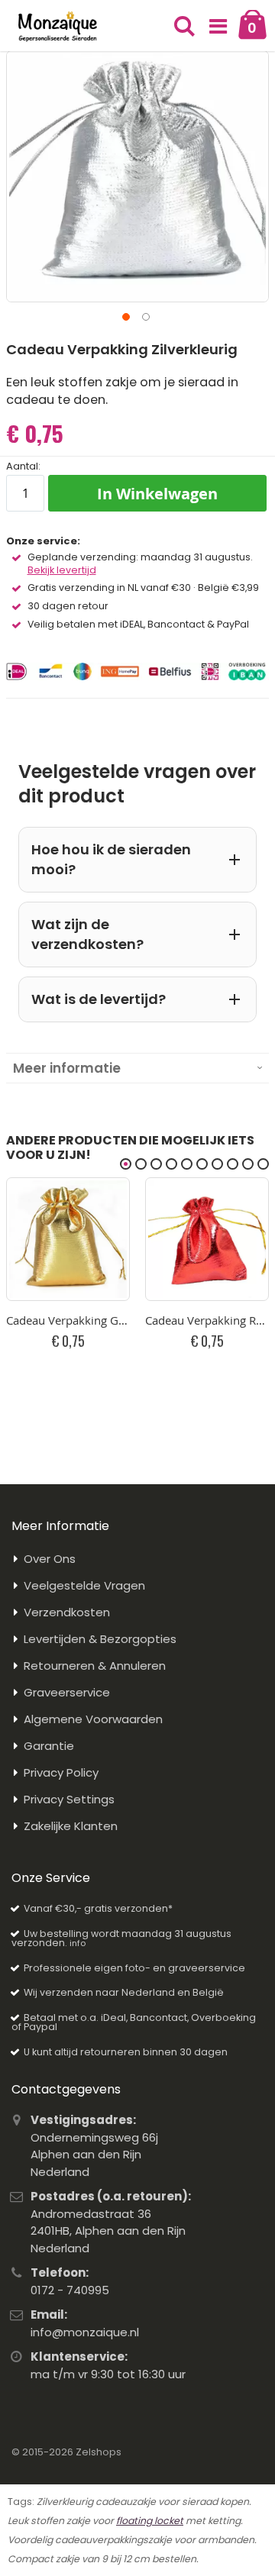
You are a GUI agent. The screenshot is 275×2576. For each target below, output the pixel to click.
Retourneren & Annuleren (95, 1666)
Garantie (49, 1746)
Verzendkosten (67, 1612)
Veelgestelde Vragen (84, 1585)
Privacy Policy (61, 1772)
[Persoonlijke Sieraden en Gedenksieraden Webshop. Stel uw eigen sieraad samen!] (58, 27)
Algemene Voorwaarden (93, 1719)
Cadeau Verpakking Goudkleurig (68, 1320)
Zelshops (99, 2452)
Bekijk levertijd (62, 570)
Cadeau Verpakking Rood (207, 1320)
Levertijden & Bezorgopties (100, 1639)
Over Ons (50, 1559)
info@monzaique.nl (85, 2332)
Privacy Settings (69, 1799)
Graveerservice (67, 1692)
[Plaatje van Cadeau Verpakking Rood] (207, 1239)
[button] (218, 27)
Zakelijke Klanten (71, 1826)
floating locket (150, 2521)
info (78, 1943)
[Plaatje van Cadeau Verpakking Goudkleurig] (68, 1239)
